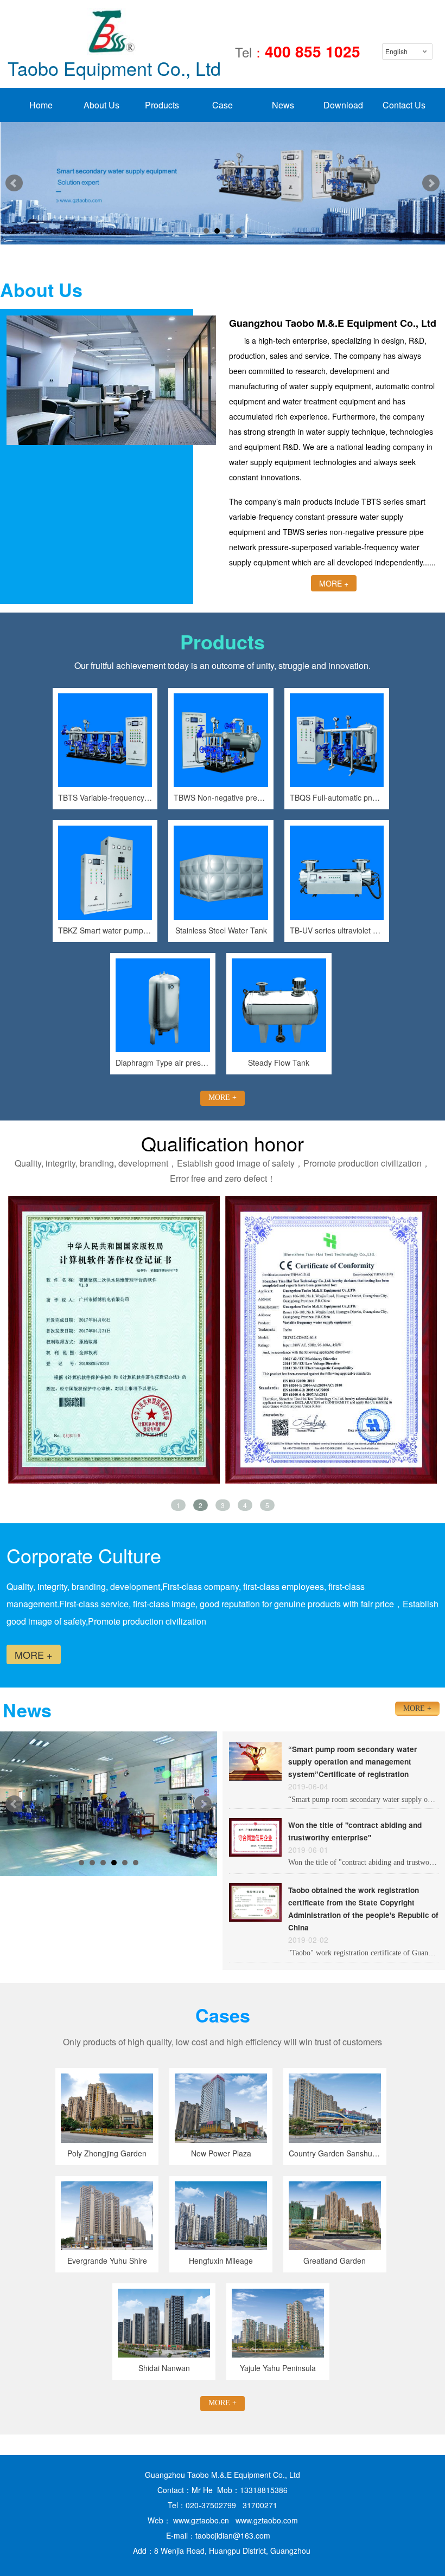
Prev (14, 183)
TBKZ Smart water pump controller (105, 930)
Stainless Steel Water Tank (221, 930)
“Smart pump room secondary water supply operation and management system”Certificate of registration (352, 1762)
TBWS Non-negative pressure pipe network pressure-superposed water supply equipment (221, 797)
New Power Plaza (221, 2153)
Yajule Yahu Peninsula (278, 2368)
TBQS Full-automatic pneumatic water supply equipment (337, 797)
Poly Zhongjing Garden (107, 2153)
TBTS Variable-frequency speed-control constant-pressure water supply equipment (105, 797)
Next (431, 183)
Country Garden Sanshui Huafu (335, 2153)
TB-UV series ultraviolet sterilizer (337, 930)
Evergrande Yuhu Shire (107, 2261)
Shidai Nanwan (164, 2368)
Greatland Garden (335, 2261)
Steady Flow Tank (279, 1062)
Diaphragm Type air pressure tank (163, 1062)
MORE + (334, 583)
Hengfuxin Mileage (221, 2261)
